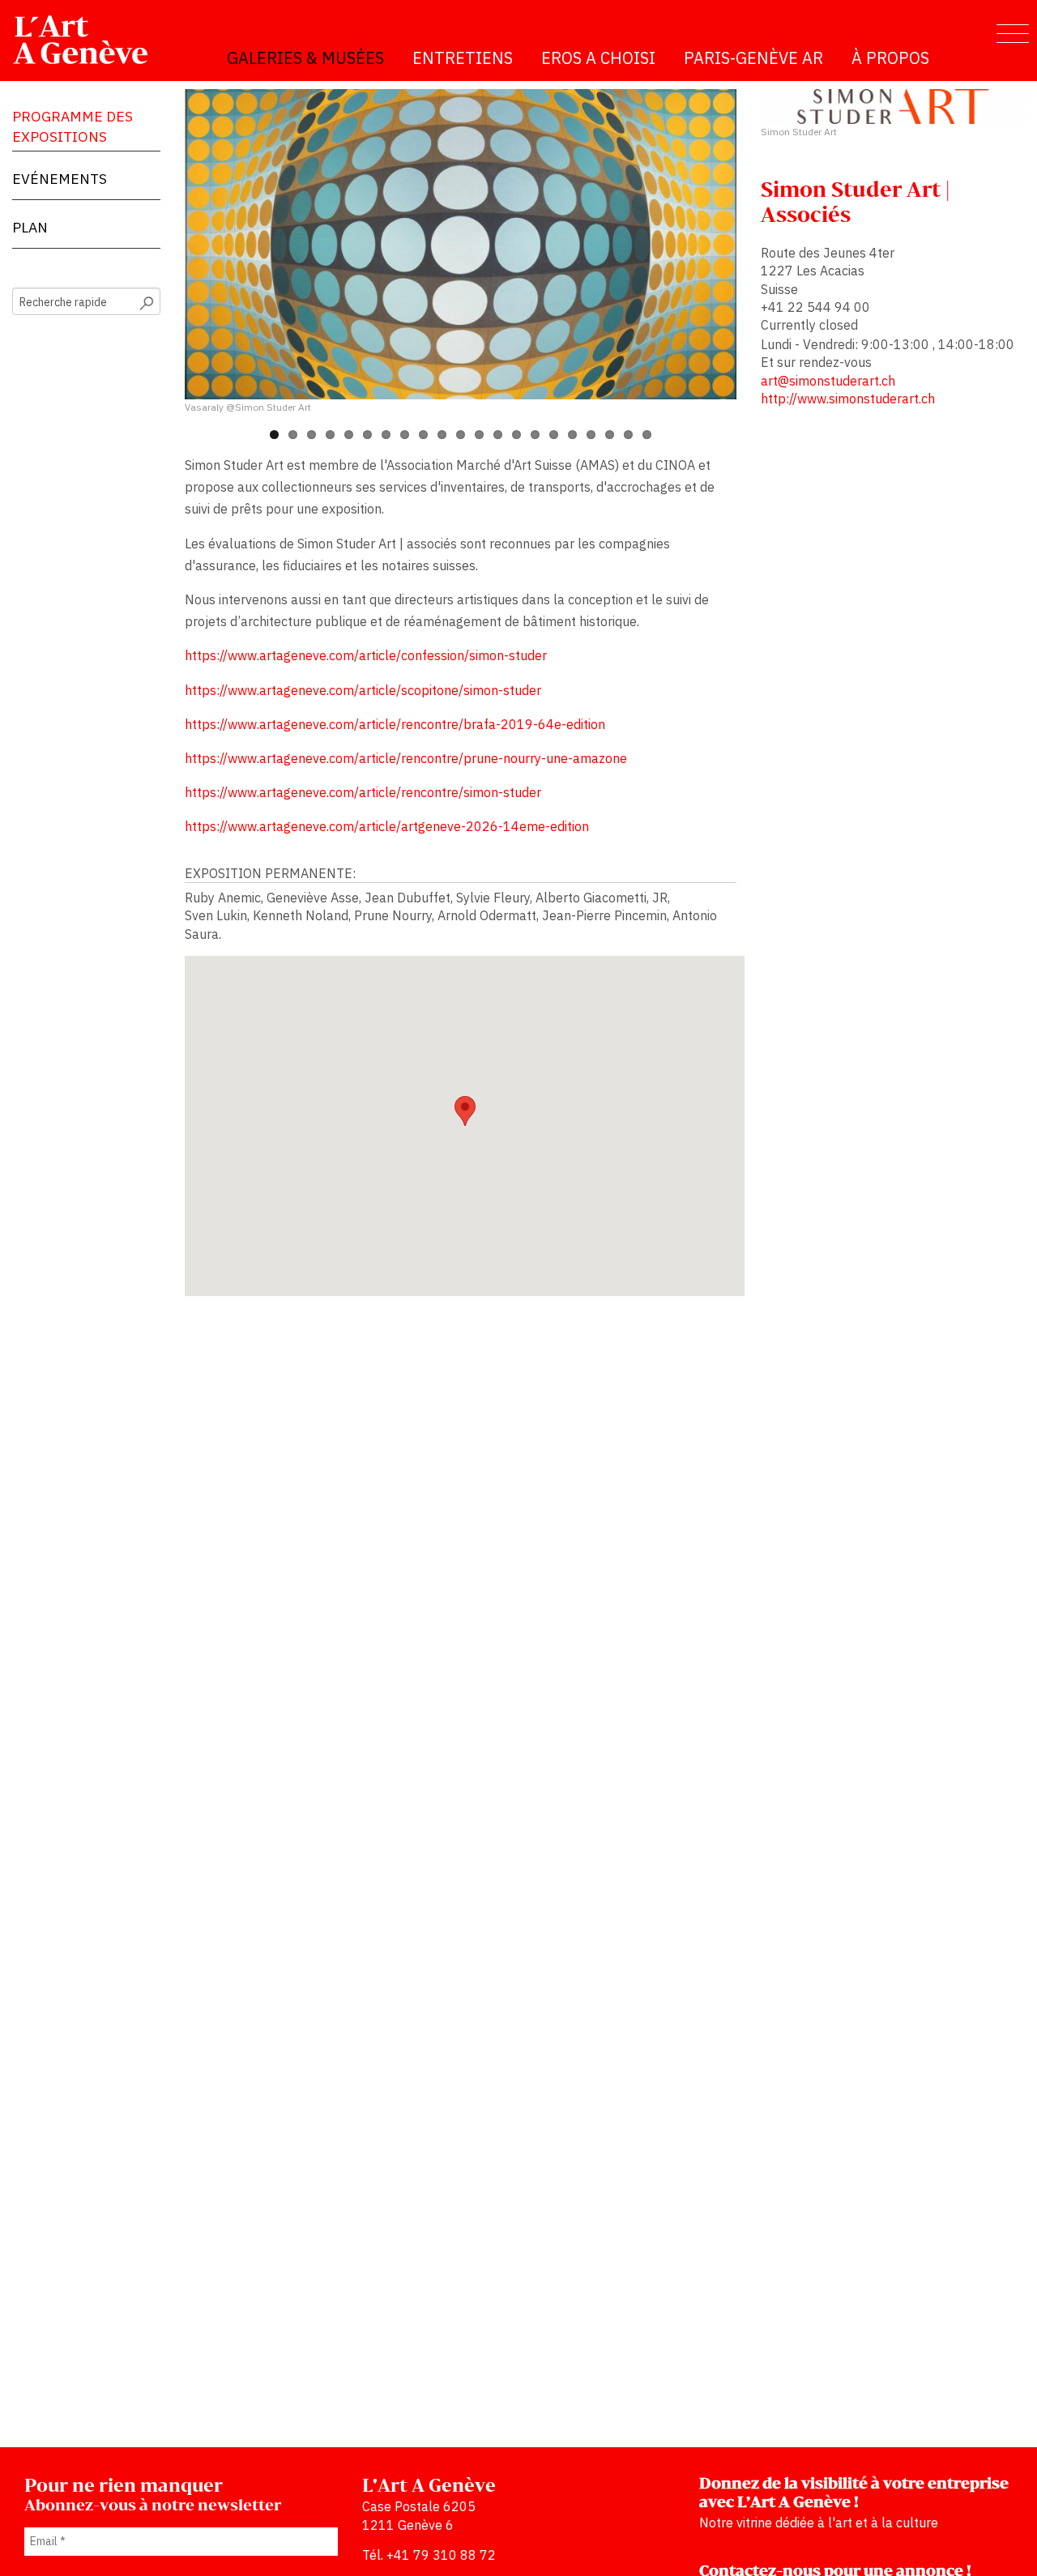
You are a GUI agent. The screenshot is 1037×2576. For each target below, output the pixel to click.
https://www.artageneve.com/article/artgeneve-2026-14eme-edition (387, 826)
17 (572, 435)
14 (516, 435)
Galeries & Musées (305, 58)
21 (647, 435)
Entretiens (463, 58)
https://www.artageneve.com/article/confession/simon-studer (366, 655)
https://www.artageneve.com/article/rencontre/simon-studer (363, 792)
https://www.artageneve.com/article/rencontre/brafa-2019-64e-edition (395, 724)
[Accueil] (87, 40)
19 (610, 435)
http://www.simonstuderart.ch (848, 399)
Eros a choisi (598, 58)
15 (535, 435)
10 (442, 435)
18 (591, 435)
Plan (30, 227)
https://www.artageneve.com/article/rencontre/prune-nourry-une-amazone (406, 758)
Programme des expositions (73, 126)
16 (554, 435)
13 (498, 435)
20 (628, 435)
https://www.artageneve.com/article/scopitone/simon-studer (363, 690)
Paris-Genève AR (753, 58)
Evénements (60, 179)
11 (461, 435)
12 (479, 435)
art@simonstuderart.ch (828, 381)
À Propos (890, 58)
